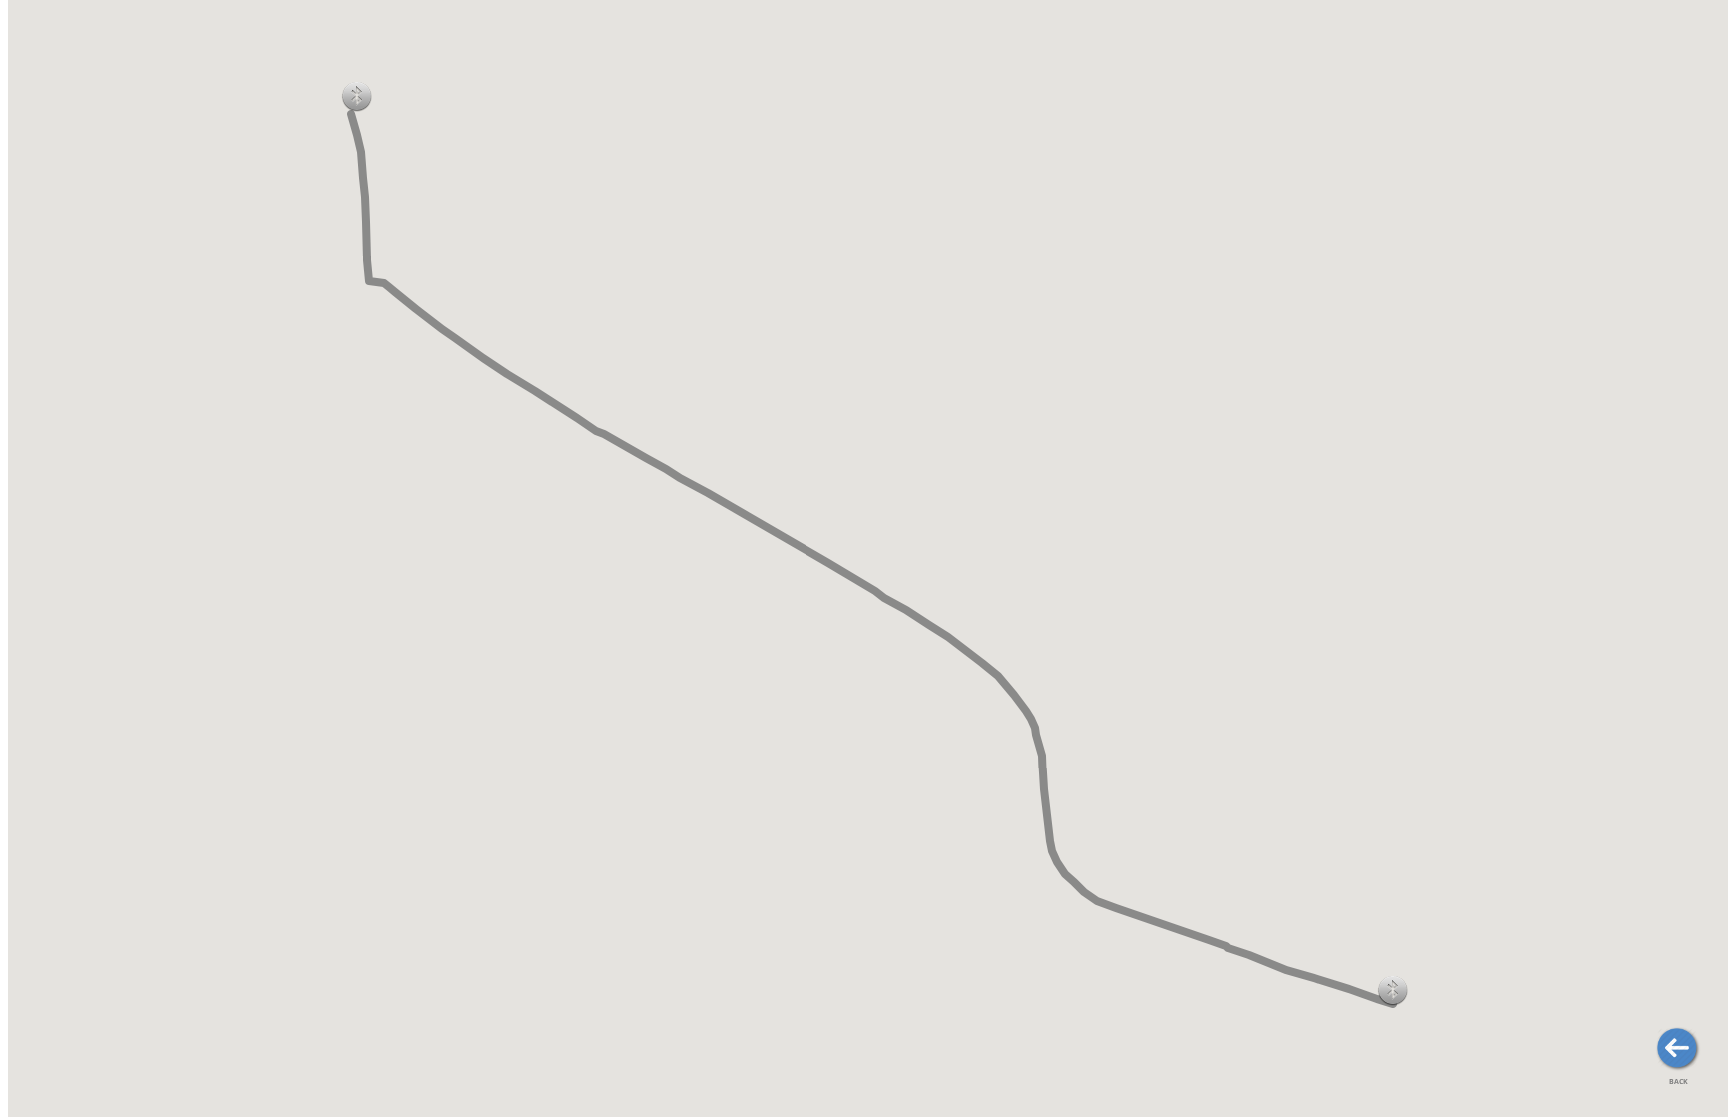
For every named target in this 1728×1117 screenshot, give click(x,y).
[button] (357, 96)
